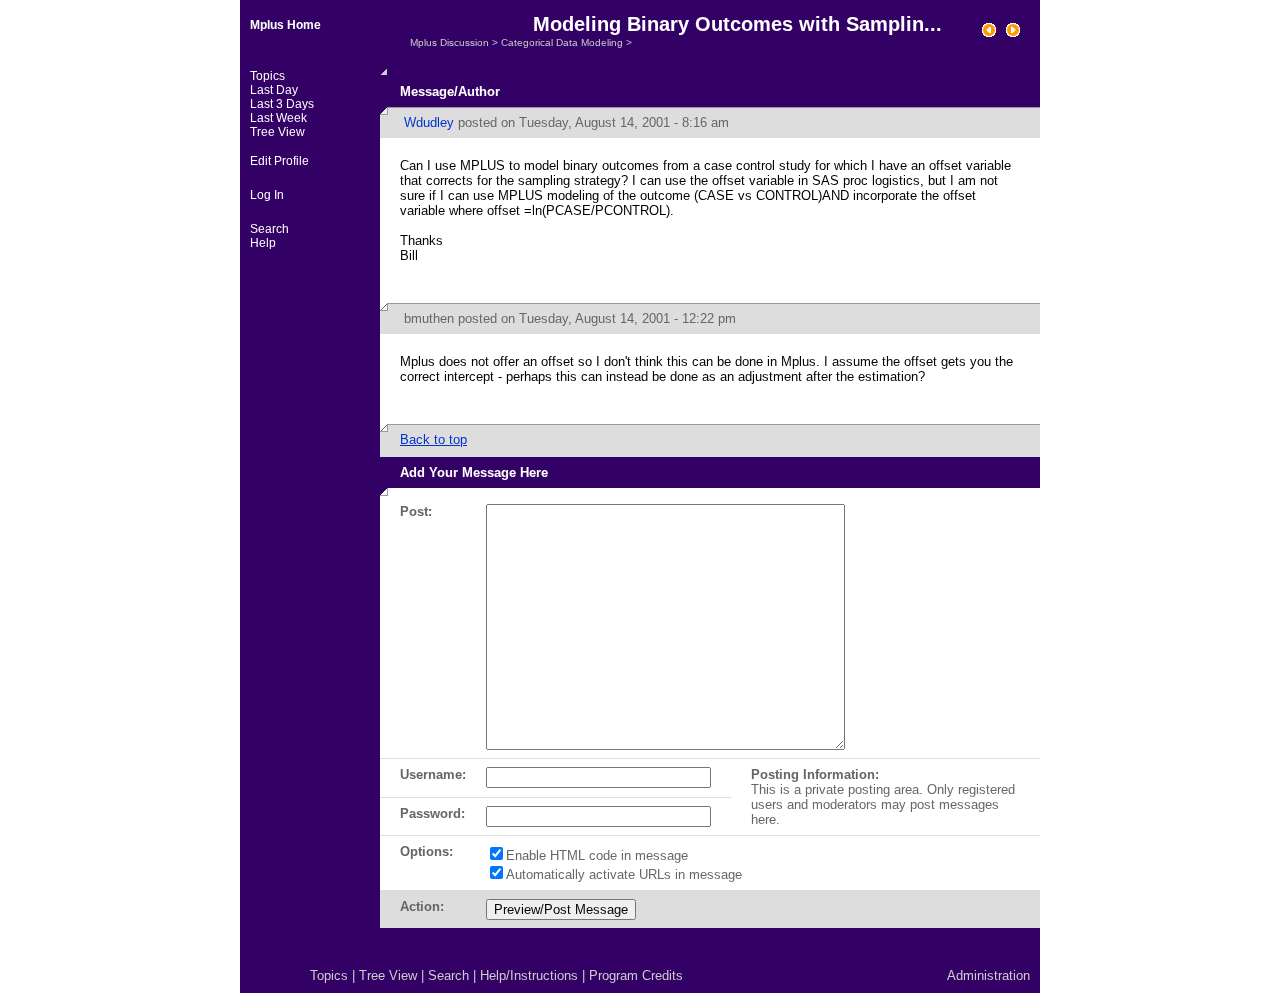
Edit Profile (279, 161)
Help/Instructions (529, 975)
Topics (267, 76)
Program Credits (636, 975)
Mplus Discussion (449, 42)
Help (263, 243)
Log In (267, 195)
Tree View (277, 132)
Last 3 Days (282, 104)
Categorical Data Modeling (562, 42)
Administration (988, 975)
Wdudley (429, 122)
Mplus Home (285, 25)
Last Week (278, 118)
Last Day (274, 90)
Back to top (433, 439)
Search (269, 229)
